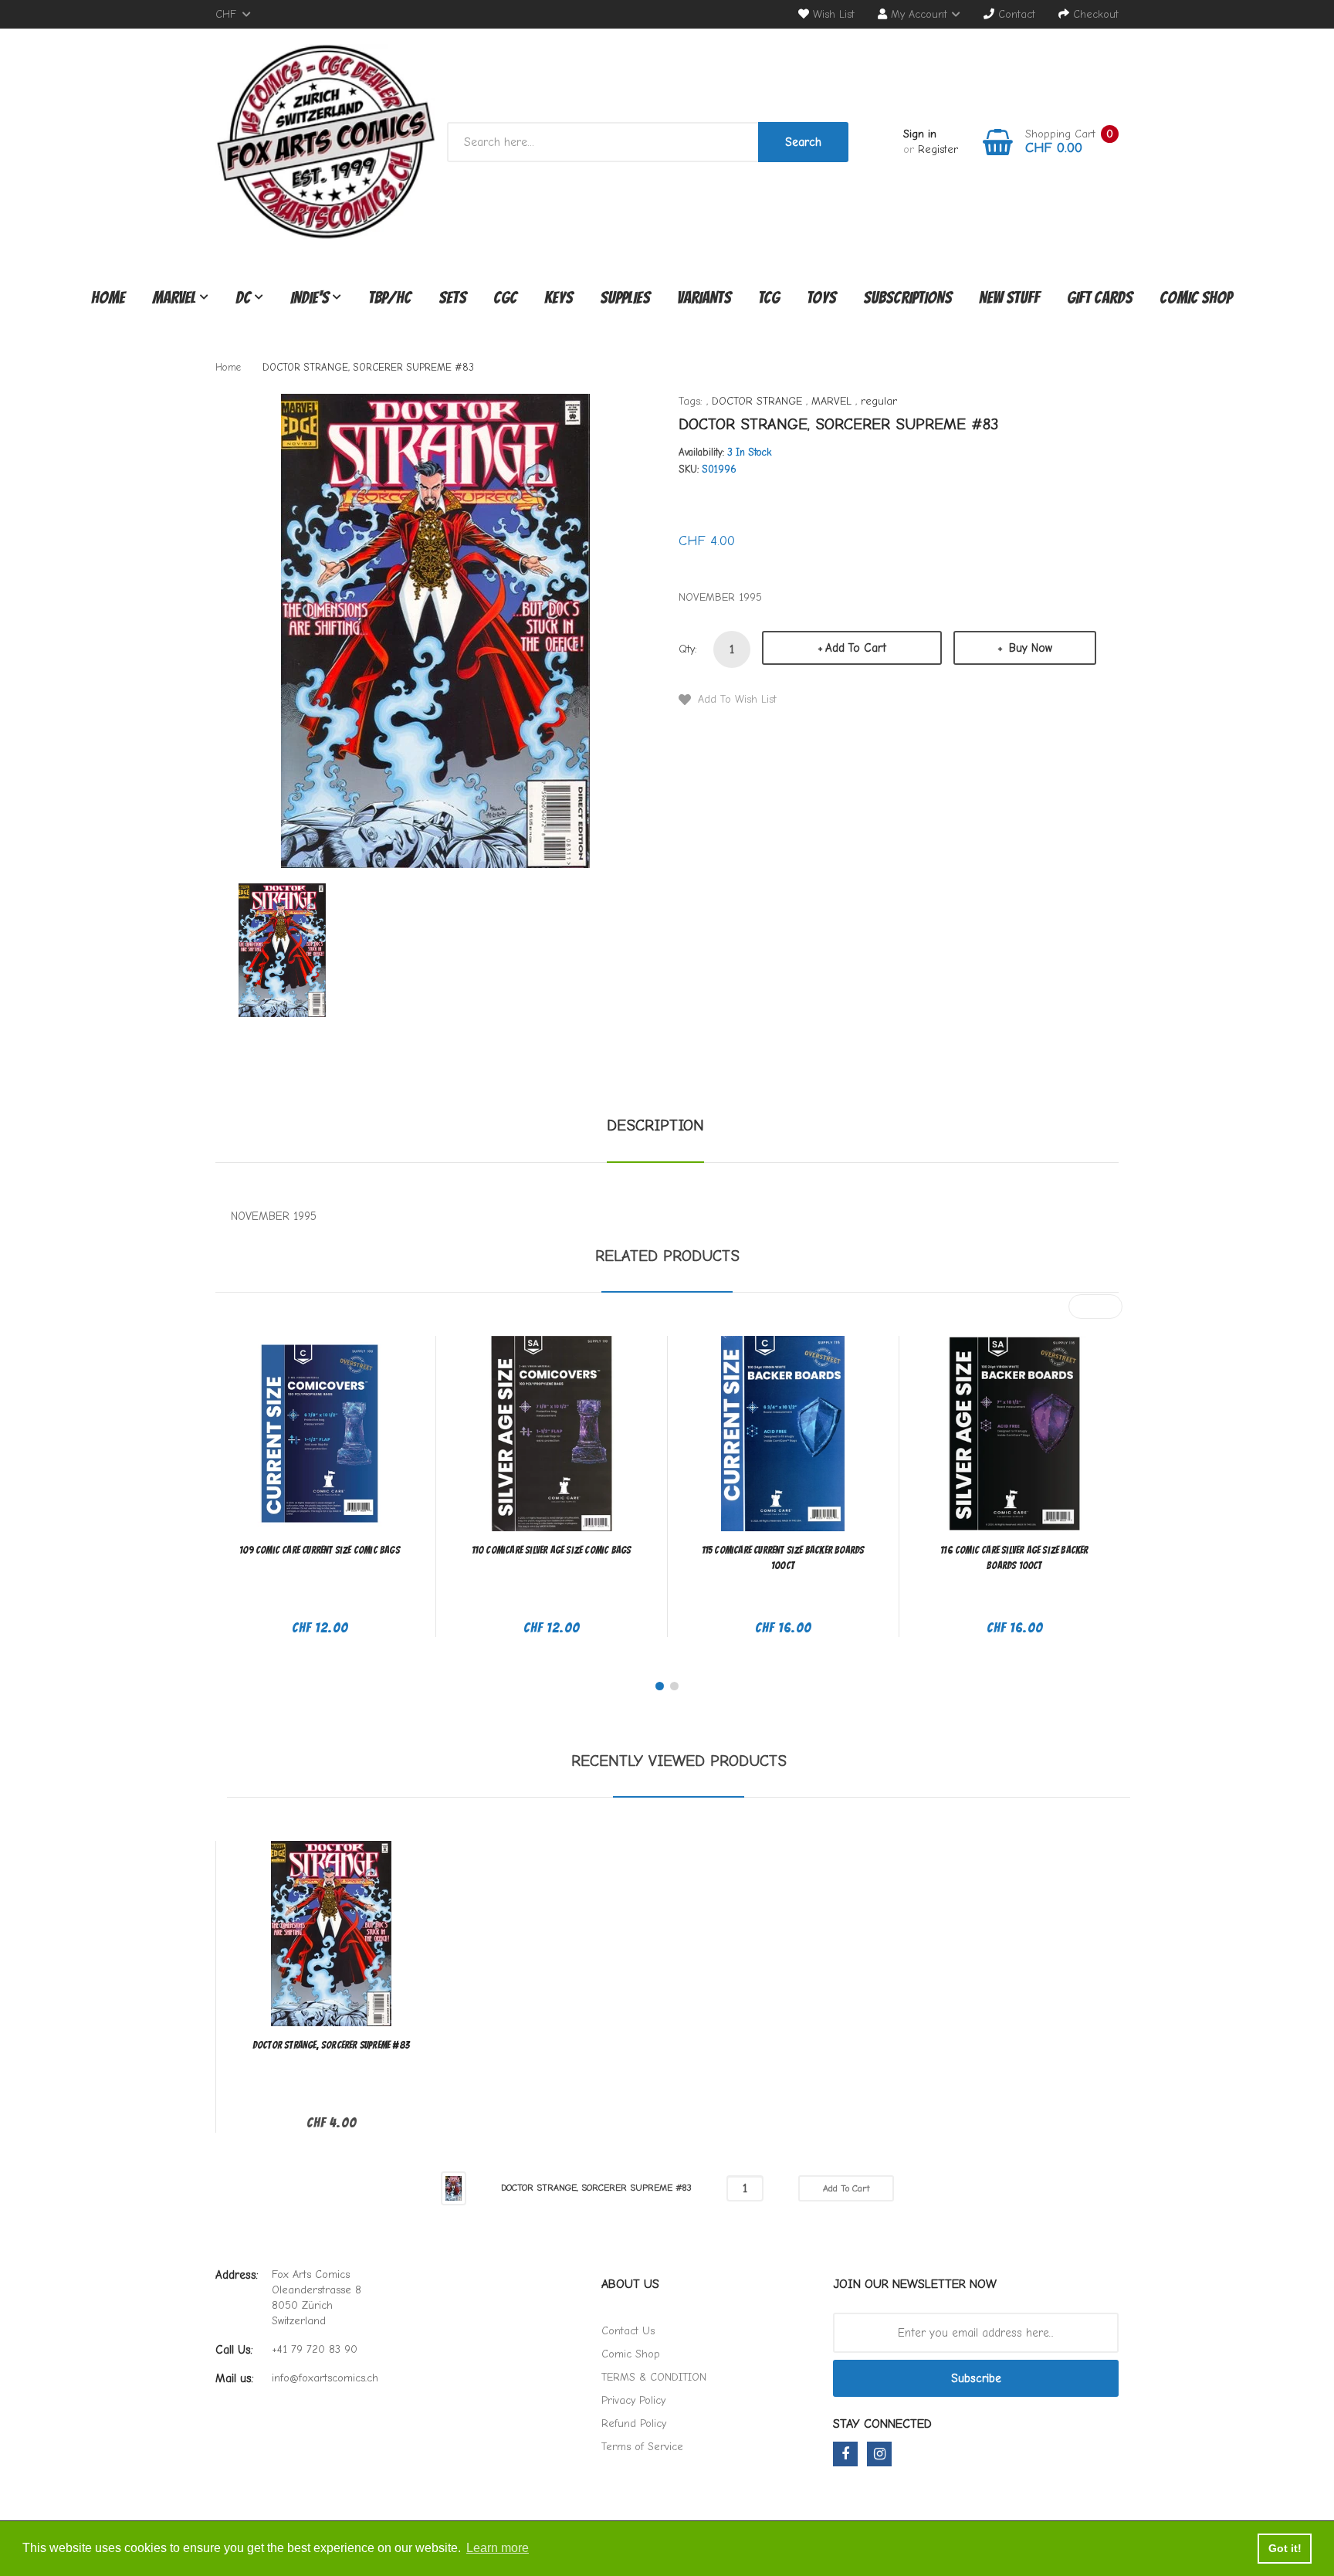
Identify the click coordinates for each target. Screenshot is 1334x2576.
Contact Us (628, 2331)
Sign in (920, 134)
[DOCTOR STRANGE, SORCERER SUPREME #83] (282, 949)
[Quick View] (381, 1443)
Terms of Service (642, 2447)
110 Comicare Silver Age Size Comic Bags (552, 1550)
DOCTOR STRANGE (757, 401)
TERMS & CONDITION (654, 2377)
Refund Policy (634, 2423)
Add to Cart (856, 648)
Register (938, 149)
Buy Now (1029, 648)
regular (879, 401)
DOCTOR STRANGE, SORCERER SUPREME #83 (331, 2045)
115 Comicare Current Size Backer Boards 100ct (783, 1558)
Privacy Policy (633, 2400)
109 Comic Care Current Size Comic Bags (320, 1550)
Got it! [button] (1285, 2548)
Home (228, 367)
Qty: (688, 649)
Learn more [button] (498, 2548)
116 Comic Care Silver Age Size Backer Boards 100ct (1014, 1558)
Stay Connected (882, 2424)
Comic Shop (631, 2354)
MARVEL (831, 401)
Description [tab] (655, 1125)
